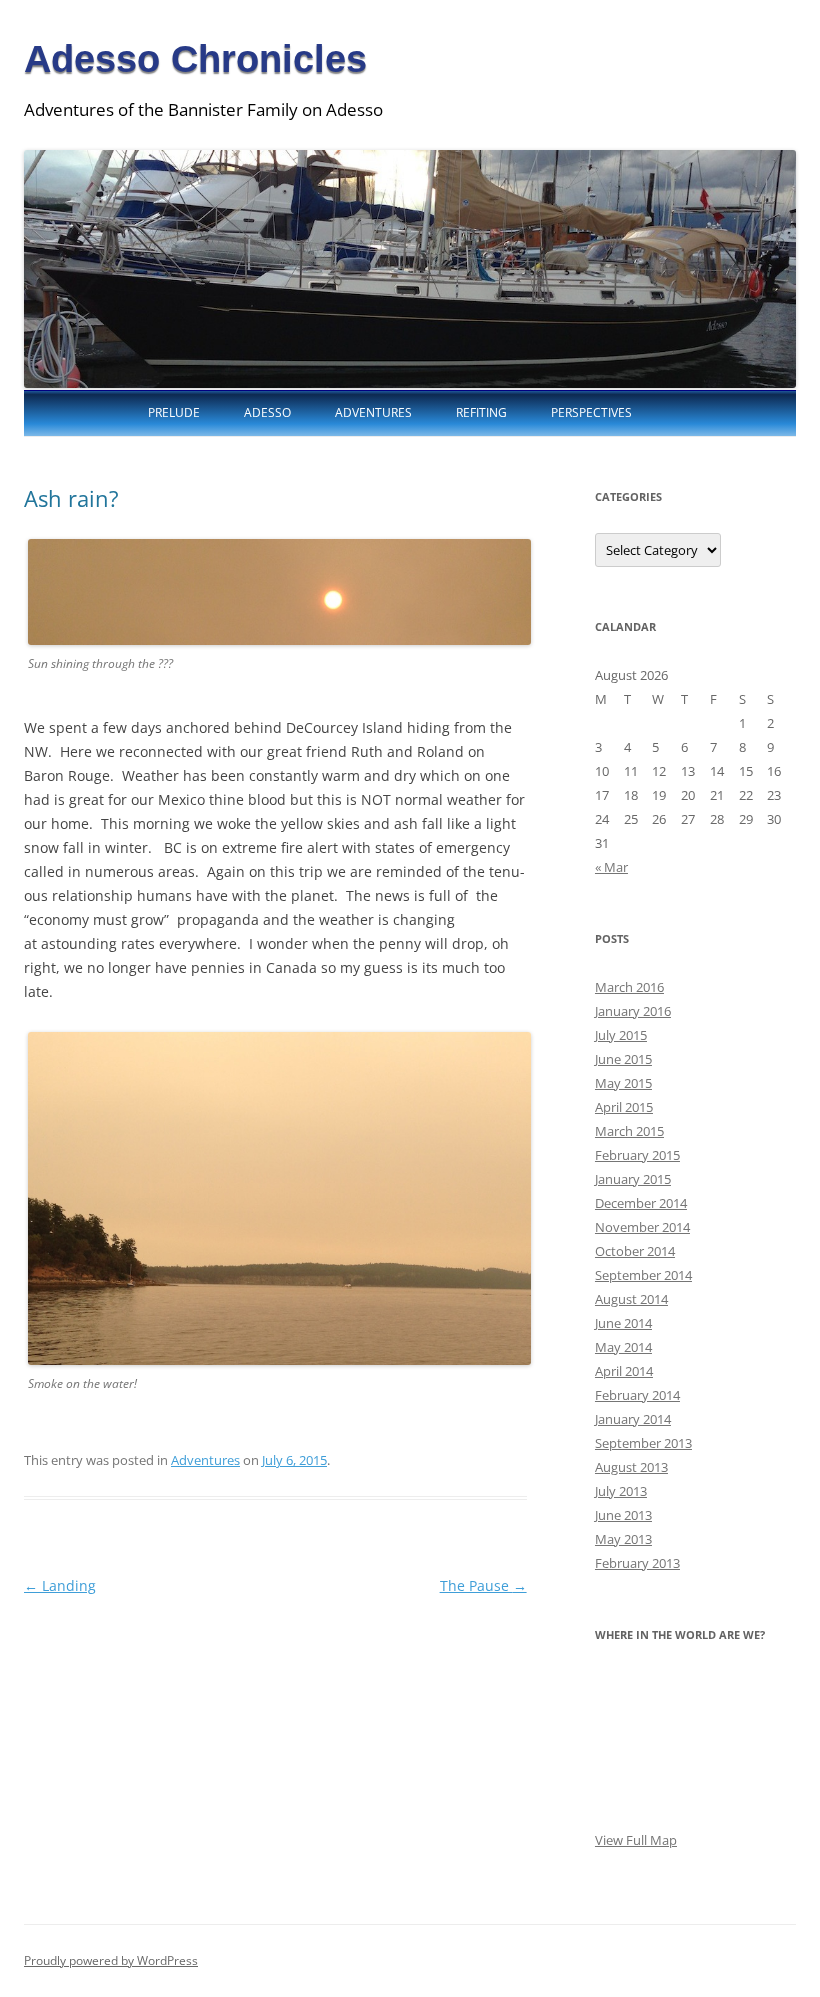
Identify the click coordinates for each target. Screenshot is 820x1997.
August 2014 (631, 1299)
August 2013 (631, 1467)
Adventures (373, 412)
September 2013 (643, 1443)
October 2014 (635, 1251)
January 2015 (633, 1179)
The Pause (483, 1585)
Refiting (481, 412)
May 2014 (623, 1347)
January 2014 (633, 1419)
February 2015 (637, 1155)
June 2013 (623, 1515)
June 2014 (623, 1323)
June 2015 (623, 1059)
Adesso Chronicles (195, 59)
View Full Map (636, 1840)
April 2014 (624, 1371)
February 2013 (637, 1563)
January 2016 (633, 1011)
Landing (60, 1585)
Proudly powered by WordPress (111, 1960)
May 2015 (623, 1083)
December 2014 (641, 1203)
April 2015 (624, 1107)
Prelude (174, 412)
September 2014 (643, 1275)
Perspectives (591, 412)
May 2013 (623, 1539)
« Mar (611, 867)
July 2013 (621, 1491)
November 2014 (642, 1227)
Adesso (267, 412)
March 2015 (629, 1131)
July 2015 (621, 1035)
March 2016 (629, 987)
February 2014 (637, 1395)
